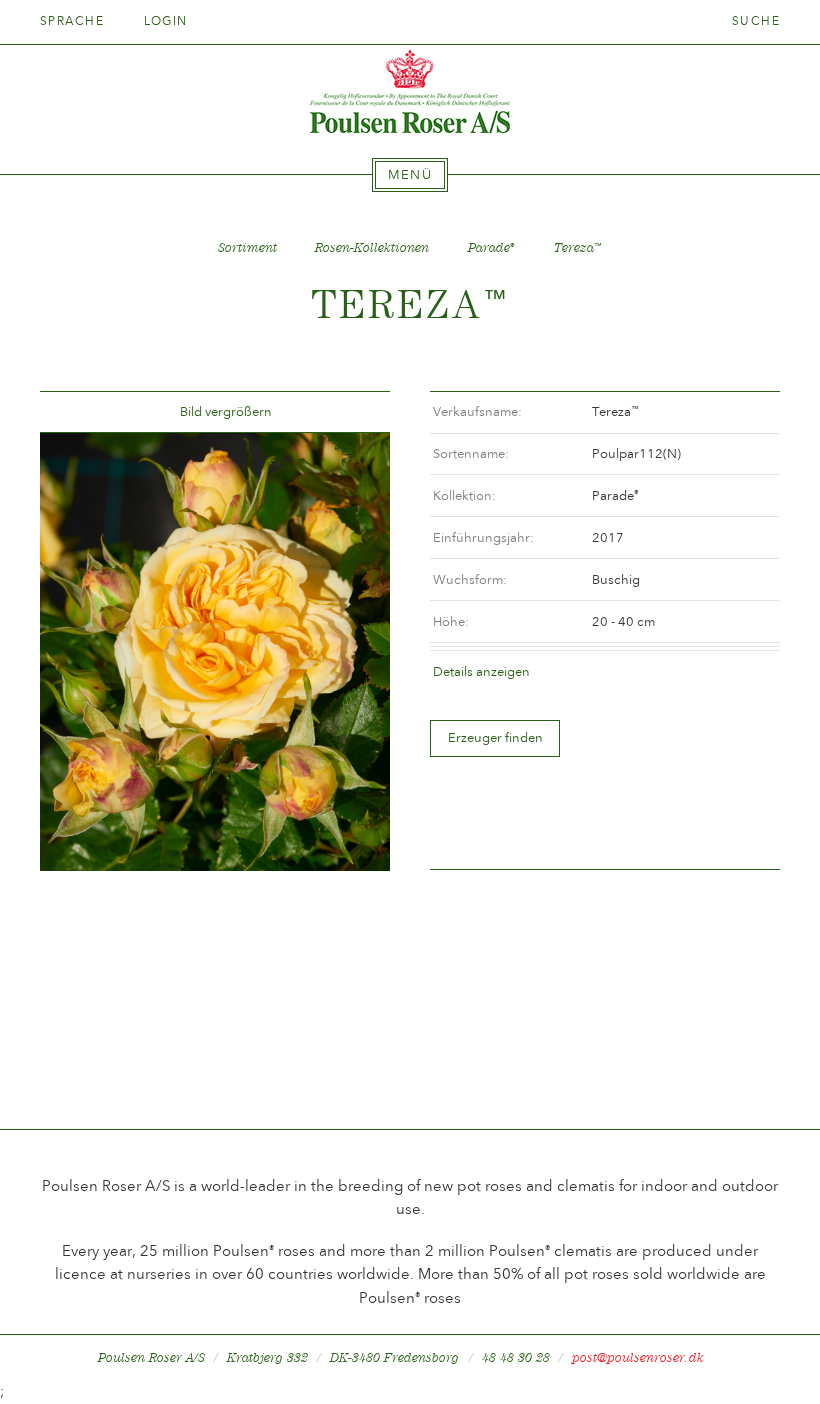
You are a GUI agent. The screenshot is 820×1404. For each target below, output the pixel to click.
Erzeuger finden (495, 737)
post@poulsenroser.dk (638, 1357)
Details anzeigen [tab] (481, 671)
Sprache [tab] (74, 21)
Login (166, 21)
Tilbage (79, 412)
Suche (756, 21)
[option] (215, 652)
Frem (351, 412)
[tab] (410, 175)
